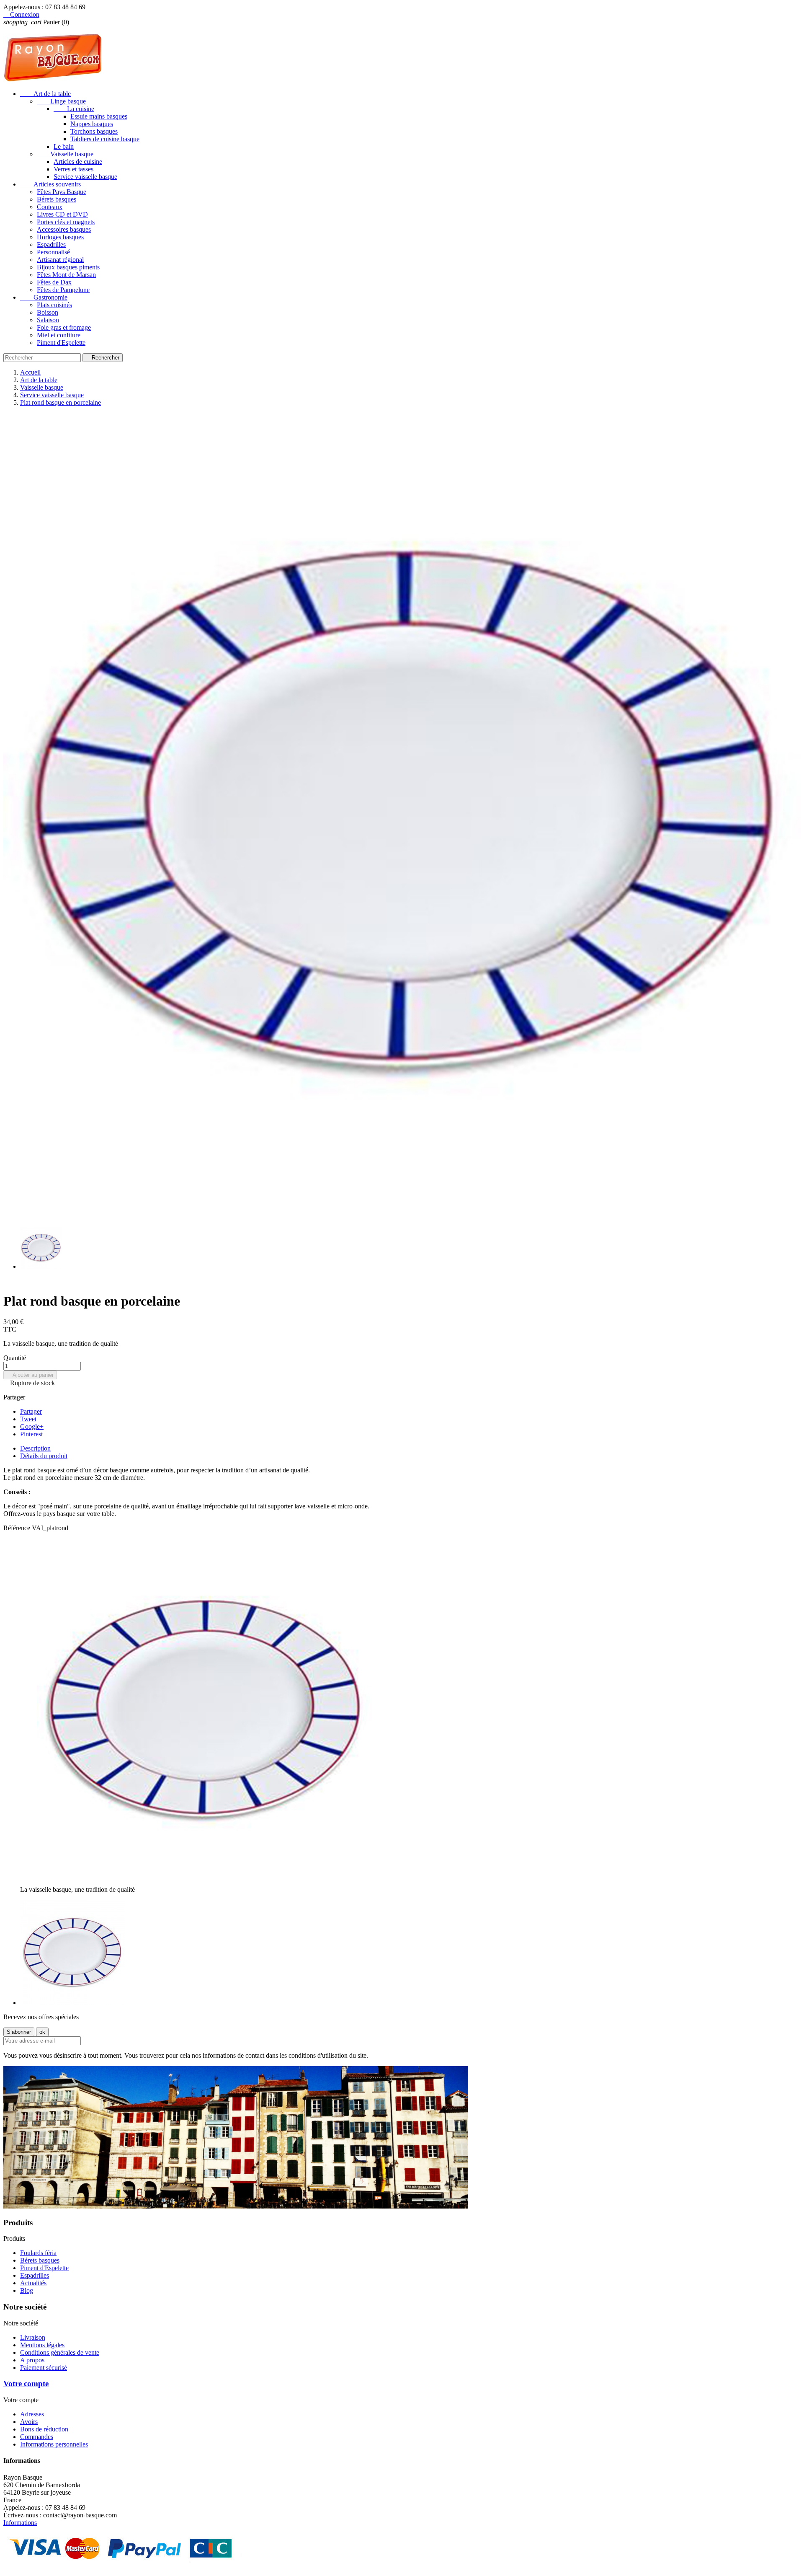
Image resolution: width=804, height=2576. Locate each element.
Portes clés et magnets (66, 222)
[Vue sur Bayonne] (236, 2206)
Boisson (48, 312)
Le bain (64, 146)
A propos (32, 2360)
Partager (31, 1411)
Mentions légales (42, 2345)
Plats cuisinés (54, 305)
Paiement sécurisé (44, 2368)
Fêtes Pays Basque (62, 192)
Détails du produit (44, 1456)
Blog (27, 2290)
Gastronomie (44, 297)
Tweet (28, 1419)
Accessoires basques (64, 229)
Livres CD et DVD (62, 214)
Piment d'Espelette (61, 343)
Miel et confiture (59, 335)
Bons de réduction (44, 2429)
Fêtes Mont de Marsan (66, 275)
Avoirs (29, 2422)
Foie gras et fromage (64, 327)
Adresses (32, 2414)
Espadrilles (51, 244)
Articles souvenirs (50, 184)
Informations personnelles (54, 2444)
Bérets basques (57, 199)
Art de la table (45, 94)
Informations (20, 2523)
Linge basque (61, 101)
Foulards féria (38, 2253)
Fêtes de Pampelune (63, 290)
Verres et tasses (73, 169)
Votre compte (26, 2383)
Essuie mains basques (99, 116)
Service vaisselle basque (85, 177)
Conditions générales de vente (60, 2352)
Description (35, 1448)
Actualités (33, 2283)
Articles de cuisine (78, 162)
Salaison (48, 320)
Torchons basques (94, 131)
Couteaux (50, 207)
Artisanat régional (60, 260)
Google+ (32, 1426)
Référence (18, 1528)
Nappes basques (92, 124)
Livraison (33, 2337)
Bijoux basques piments (68, 267)
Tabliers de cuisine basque (105, 139)
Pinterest (31, 1434)
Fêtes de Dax (54, 282)
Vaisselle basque (65, 154)
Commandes (37, 2437)
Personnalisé (53, 252)
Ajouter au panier (30, 1375)
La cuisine (74, 109)
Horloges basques (60, 237)
